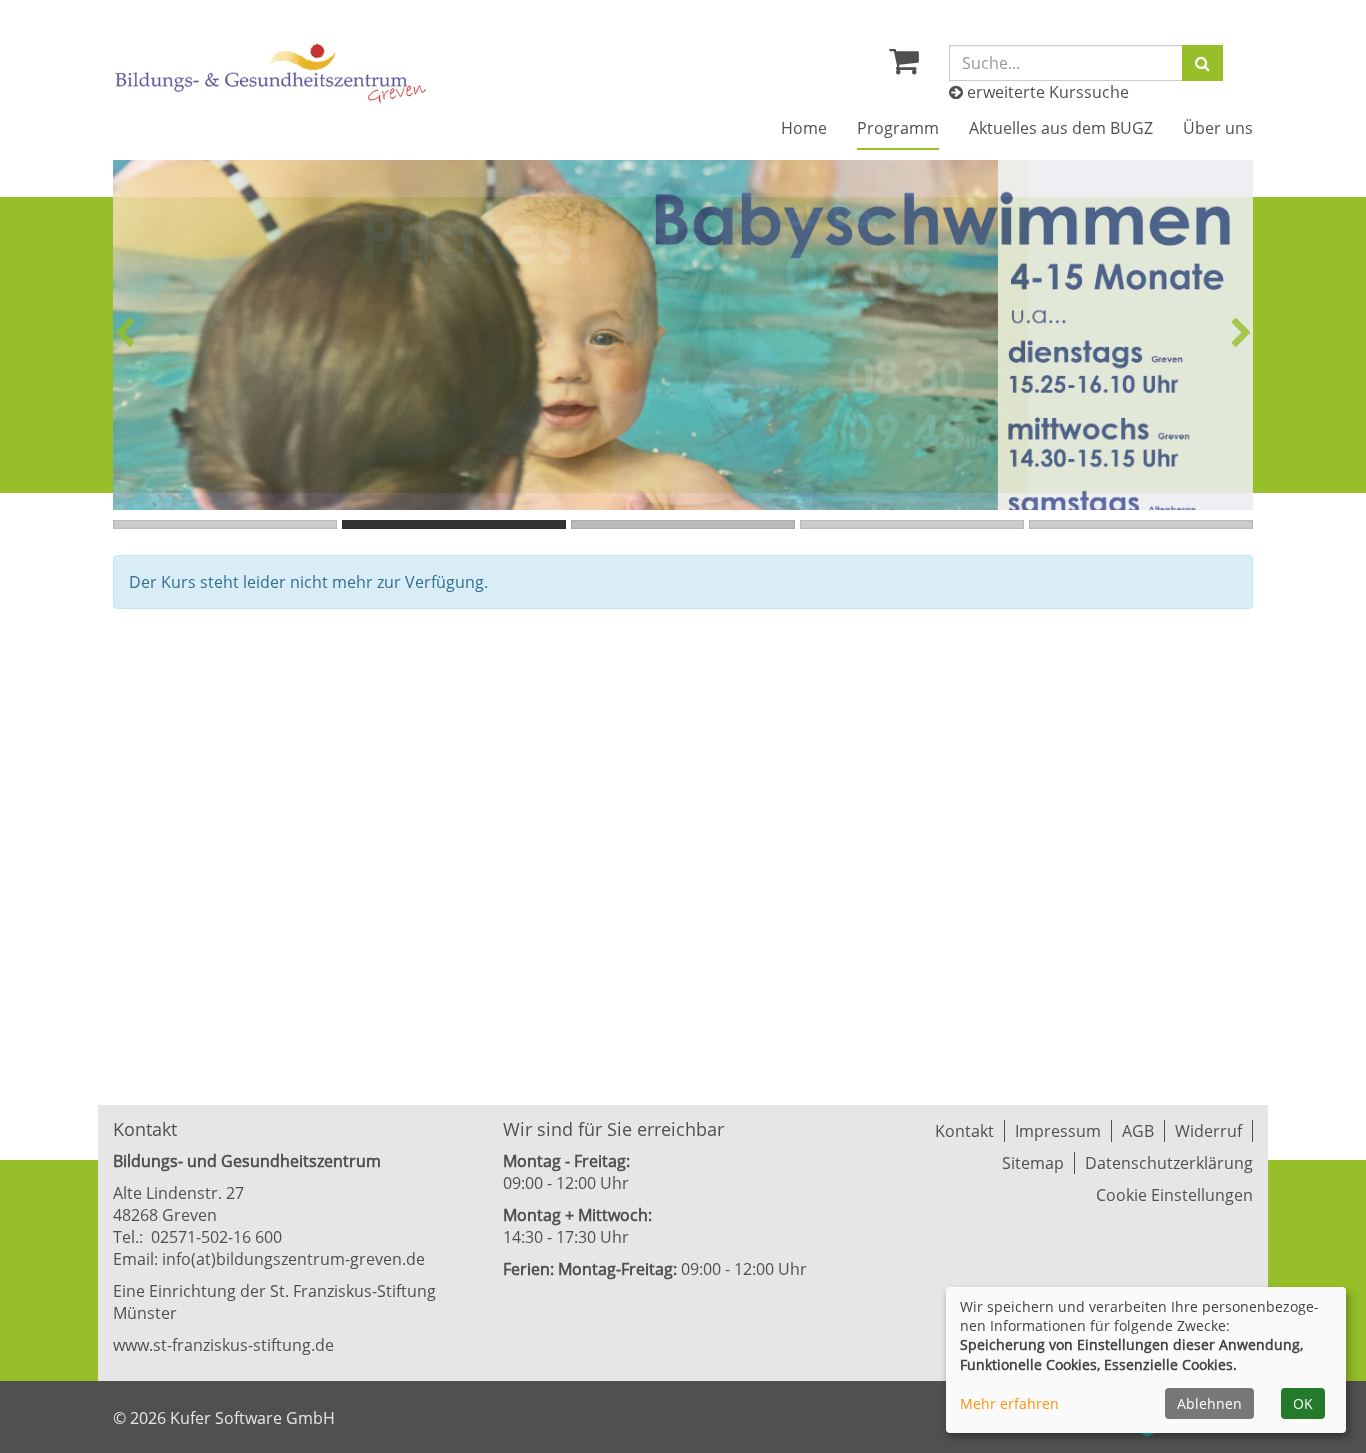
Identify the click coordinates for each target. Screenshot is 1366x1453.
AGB (1138, 1131)
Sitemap (1033, 1163)
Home (804, 128)
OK (1303, 1403)
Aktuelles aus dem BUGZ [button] (1061, 128)
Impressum (1058, 1131)
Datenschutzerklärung (1169, 1163)
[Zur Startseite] (271, 73)
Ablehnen (1209, 1403)
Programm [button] (898, 128)
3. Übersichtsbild (683, 524)
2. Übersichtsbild (454, 524)
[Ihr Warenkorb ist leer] (904, 66)
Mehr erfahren (1009, 1403)
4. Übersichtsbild (912, 524)
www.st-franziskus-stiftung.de (223, 1345)
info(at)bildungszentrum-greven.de (293, 1259)
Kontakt (964, 1131)
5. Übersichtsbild (1141, 524)
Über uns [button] (1218, 128)
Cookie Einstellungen (1174, 1195)
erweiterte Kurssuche (1046, 92)
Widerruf (1208, 1131)
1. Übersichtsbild (225, 524)
